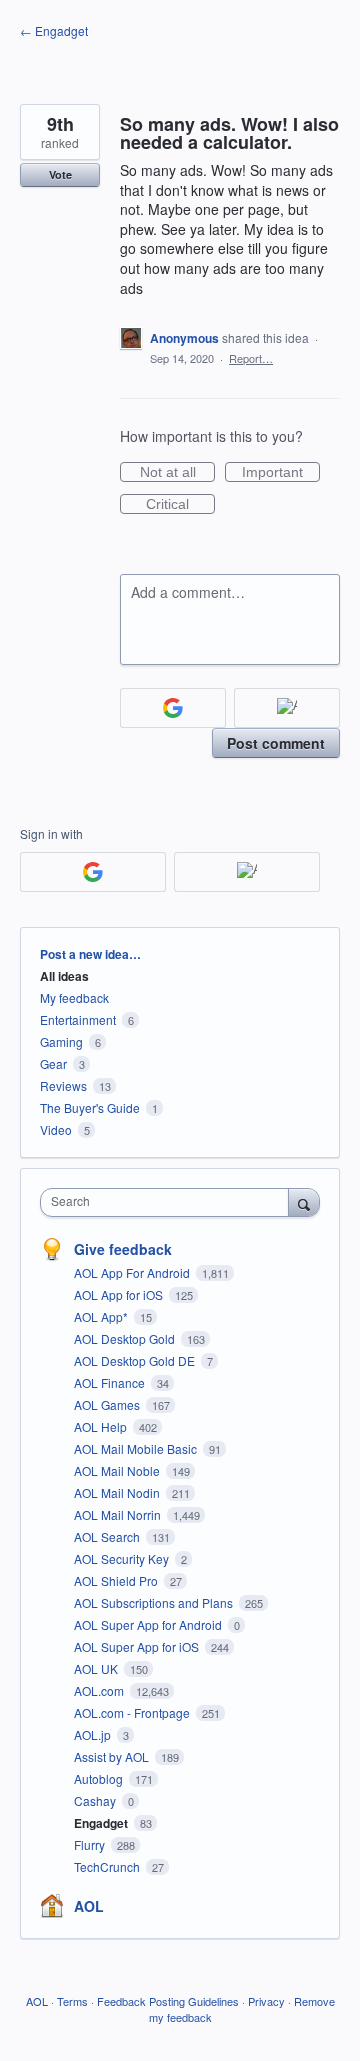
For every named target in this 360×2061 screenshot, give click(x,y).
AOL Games (108, 1404)
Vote (60, 174)
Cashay (96, 1800)
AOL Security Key (123, 1558)
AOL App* (102, 1316)
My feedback (74, 997)
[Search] (304, 1202)
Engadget (102, 1823)
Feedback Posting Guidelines (168, 2001)
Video (56, 1129)
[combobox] (169, 1202)
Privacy (266, 2001)
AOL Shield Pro (117, 1580)
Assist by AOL (113, 1756)
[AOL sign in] (287, 708)
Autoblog (100, 1778)
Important (281, 473)
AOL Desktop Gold (126, 1338)
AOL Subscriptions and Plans (155, 1602)
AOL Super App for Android (149, 1624)
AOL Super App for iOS (138, 1646)
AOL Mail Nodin (118, 1492)
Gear (53, 1063)
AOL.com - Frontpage (133, 1712)
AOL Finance (111, 1382)
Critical (180, 505)
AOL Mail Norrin (119, 1514)
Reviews (63, 1085)
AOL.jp (94, 1734)
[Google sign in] (173, 708)
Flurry (91, 1844)
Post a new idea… (90, 954)
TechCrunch (108, 1866)
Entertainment (78, 1019)
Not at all (177, 473)
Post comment (276, 743)
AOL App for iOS (120, 1294)
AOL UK (97, 1668)
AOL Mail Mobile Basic (137, 1448)
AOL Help (102, 1426)
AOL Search (108, 1536)
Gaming (61, 1041)
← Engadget (54, 30)
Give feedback (123, 1249)
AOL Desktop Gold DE (136, 1360)
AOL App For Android (133, 1272)
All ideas (64, 976)
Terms (72, 2001)
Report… (251, 358)
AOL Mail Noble (118, 1470)
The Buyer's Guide (90, 1107)
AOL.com (100, 1690)
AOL (89, 1906)
